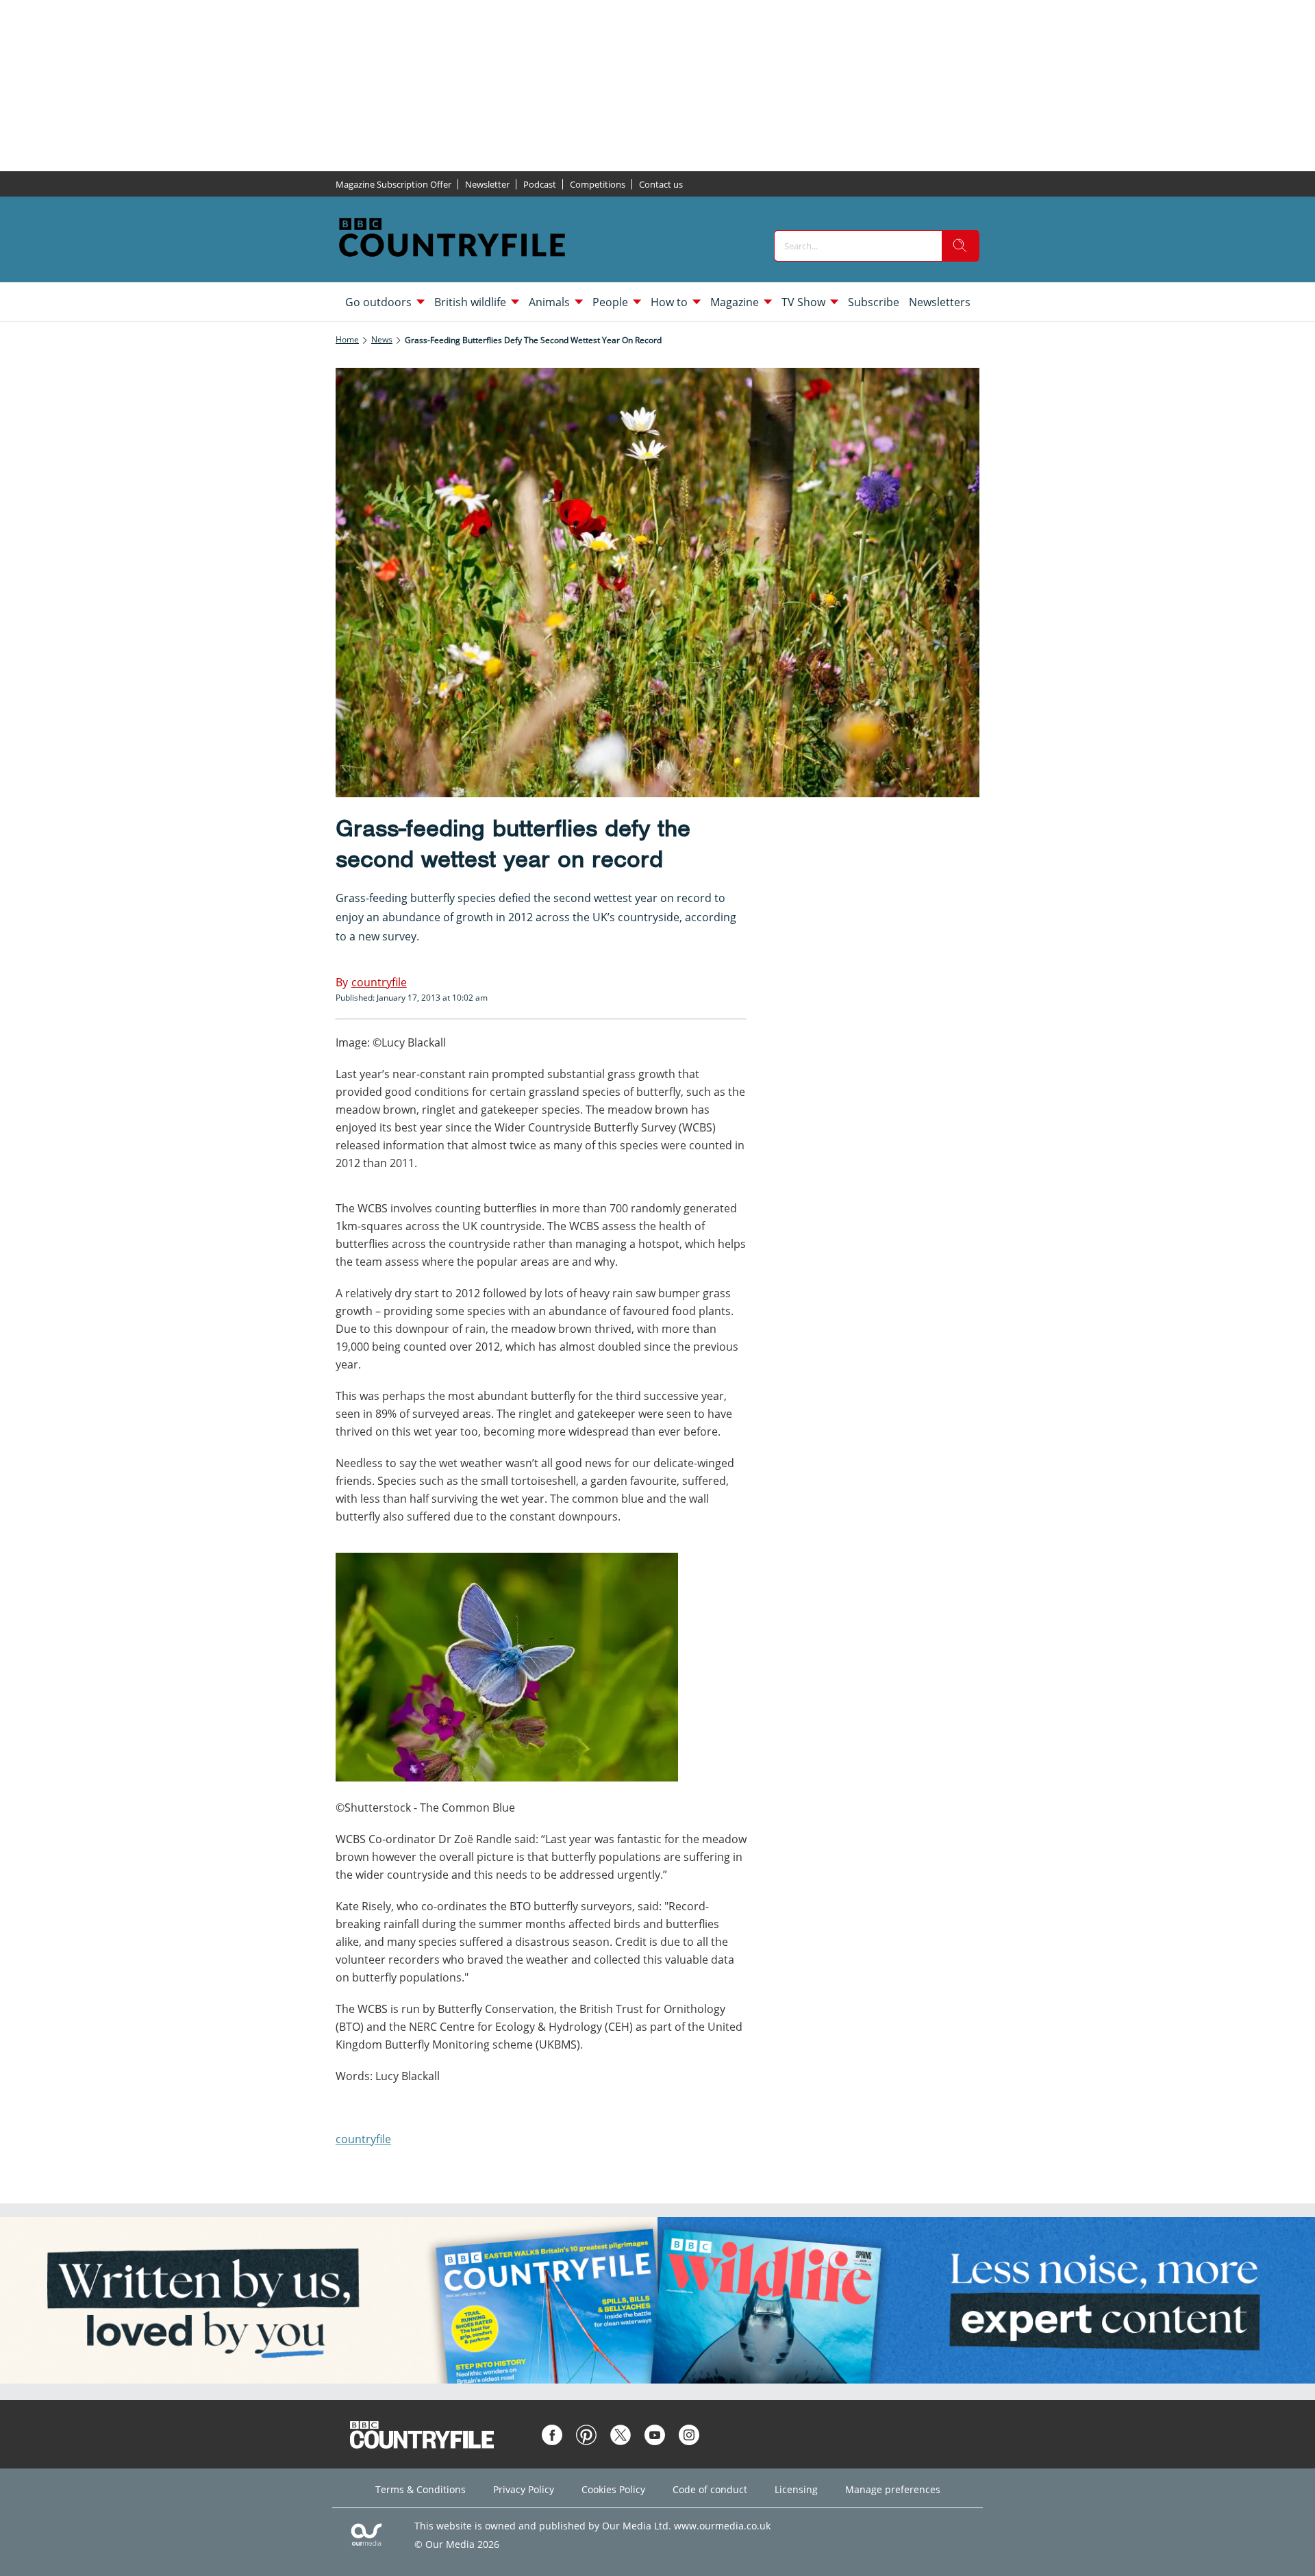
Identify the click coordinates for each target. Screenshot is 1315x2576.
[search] (960, 246)
